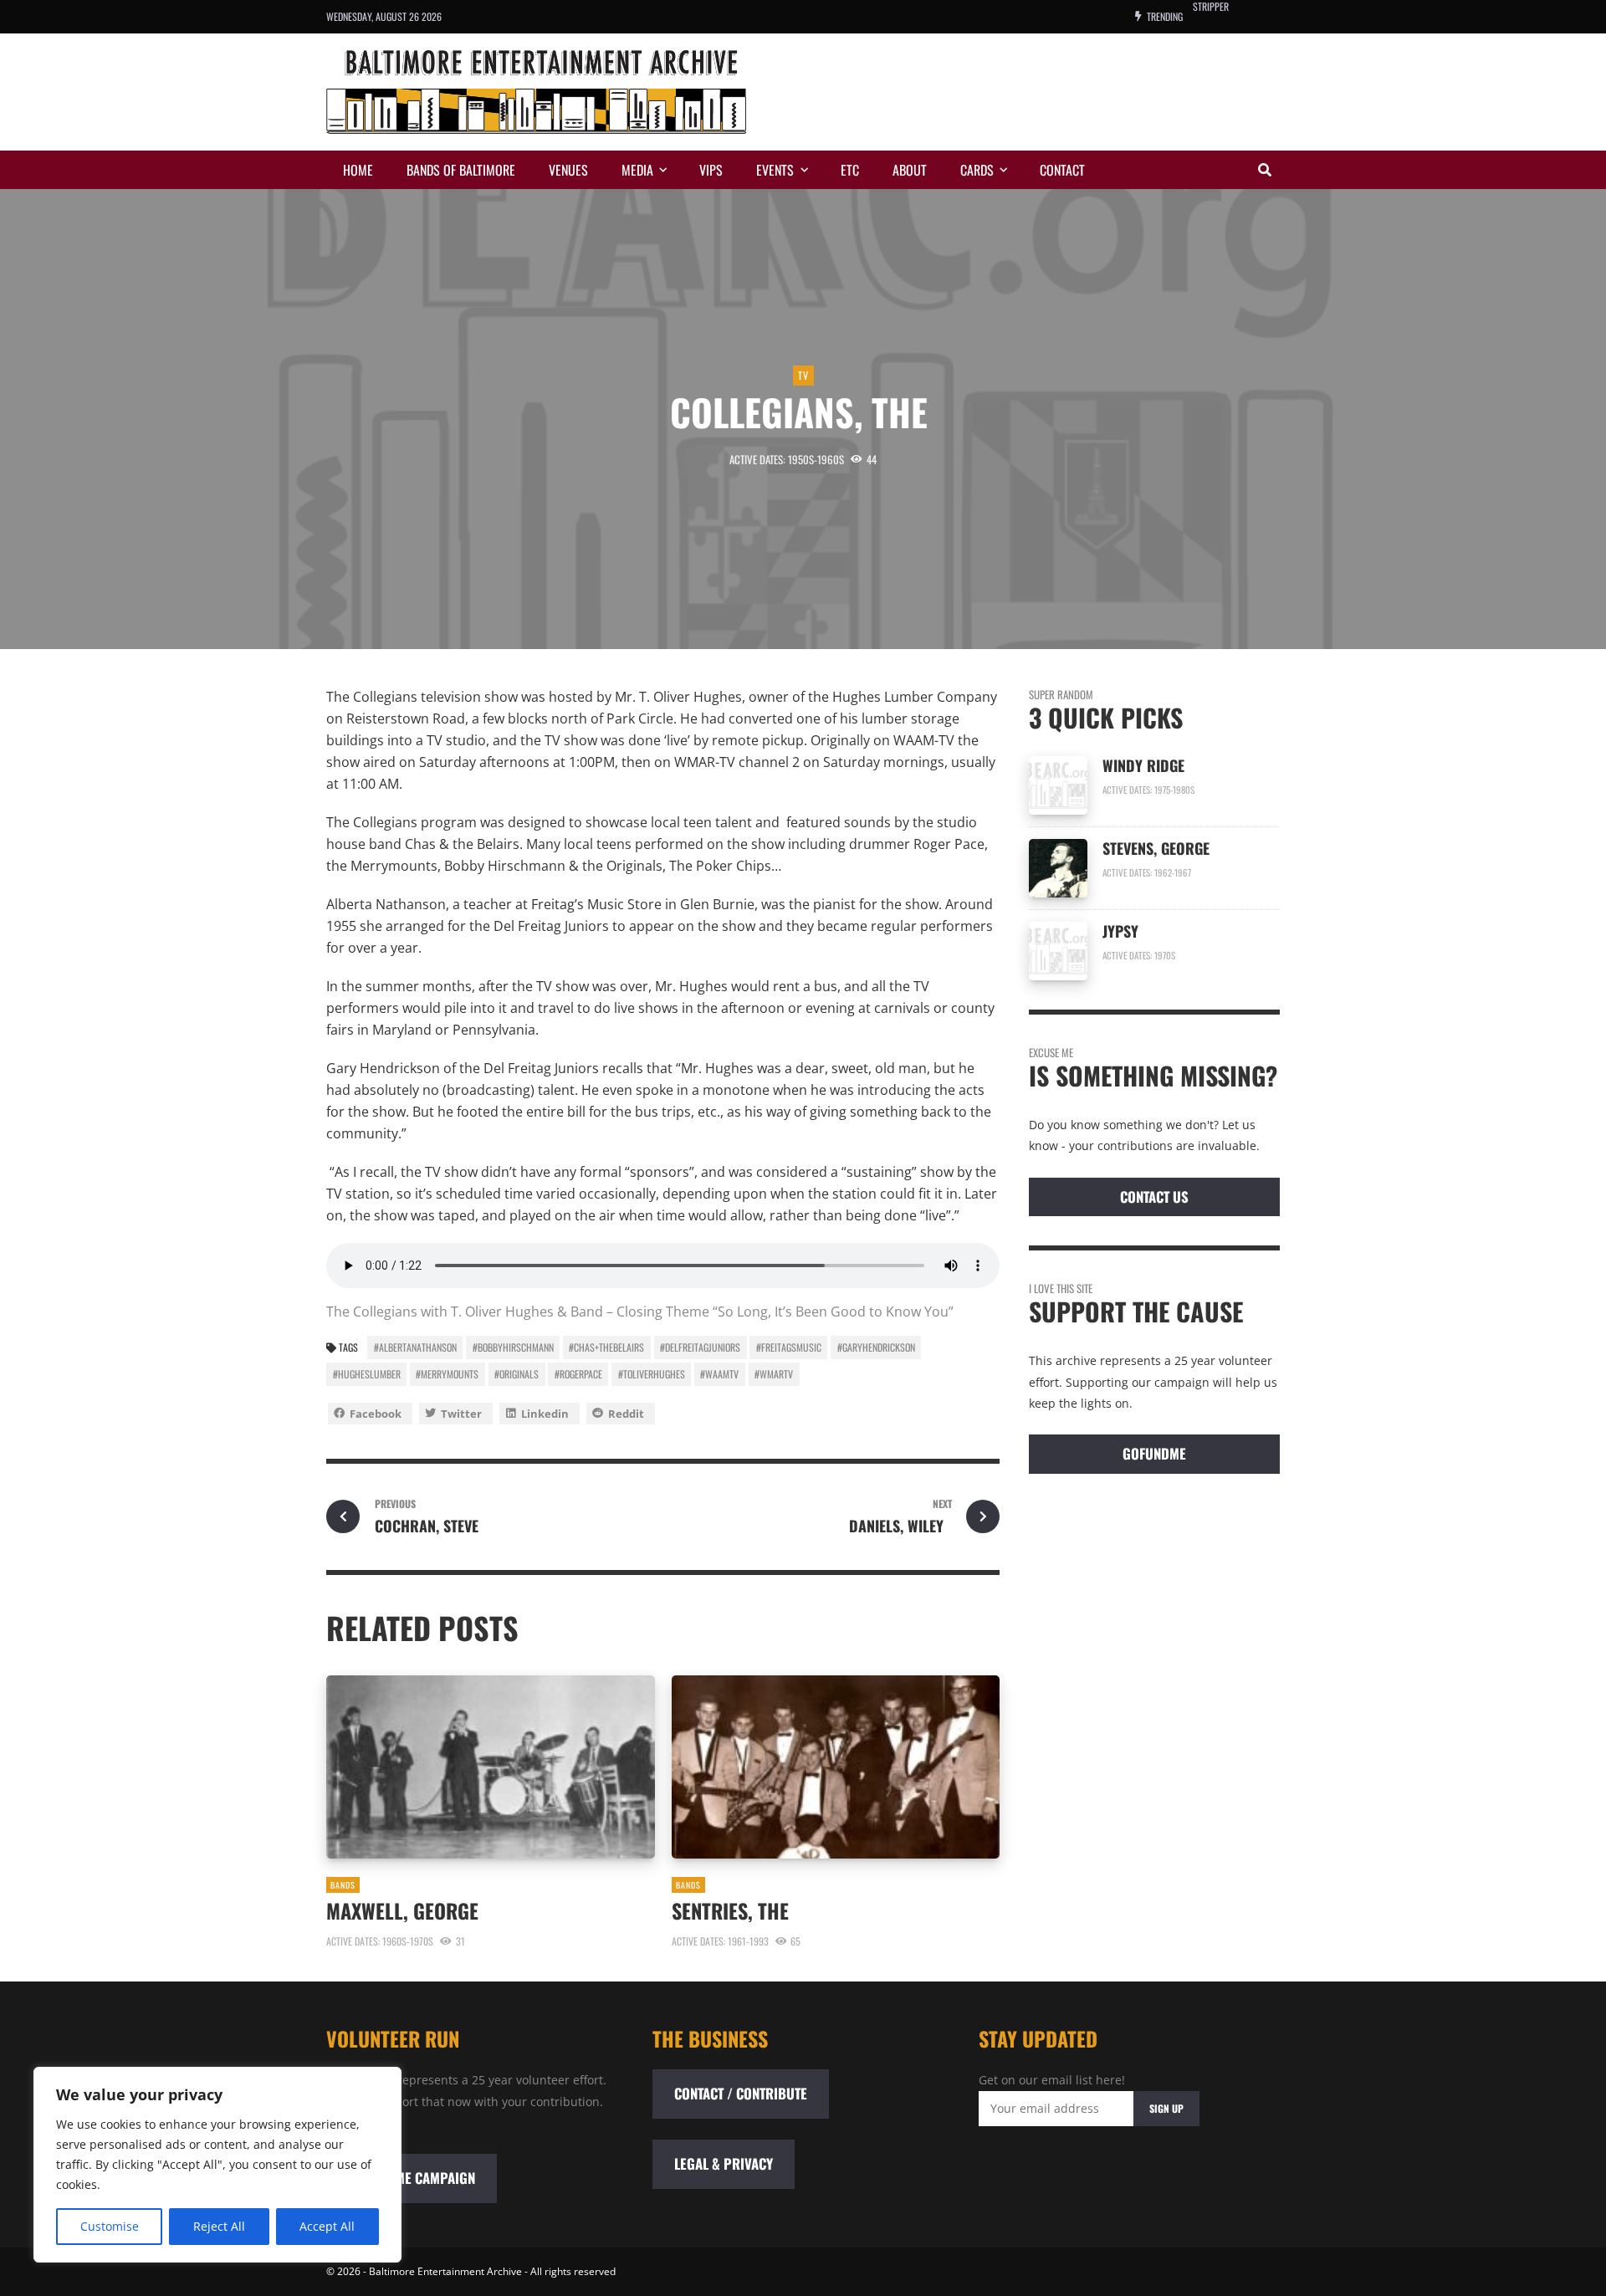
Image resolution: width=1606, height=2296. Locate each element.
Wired (1205, 16)
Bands (343, 1885)
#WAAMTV (719, 1374)
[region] (217, 2165)
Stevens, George (1156, 848)
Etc (850, 170)
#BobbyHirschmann (513, 1347)
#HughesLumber (367, 1374)
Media (637, 170)
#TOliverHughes (652, 1374)
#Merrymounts (447, 1374)
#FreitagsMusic (789, 1347)
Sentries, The (733, 1910)
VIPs (711, 170)
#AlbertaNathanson (415, 1347)
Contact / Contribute (741, 2093)
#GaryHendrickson (876, 1347)
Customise (110, 2226)
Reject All (219, 2226)
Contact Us (1154, 1197)
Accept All (327, 2226)
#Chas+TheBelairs (606, 1347)
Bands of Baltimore (461, 170)
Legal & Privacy (724, 2163)
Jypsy (1120, 931)
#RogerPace (578, 1374)
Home (358, 170)
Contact (1062, 170)
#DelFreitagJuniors (700, 1347)
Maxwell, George (402, 1910)
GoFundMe (1154, 1453)
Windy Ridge (1146, 765)
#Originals (517, 1374)
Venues (568, 170)
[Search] (1265, 170)
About (910, 170)
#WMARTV (774, 1374)
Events (775, 170)
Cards (977, 170)
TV (803, 375)
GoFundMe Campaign (412, 2178)
